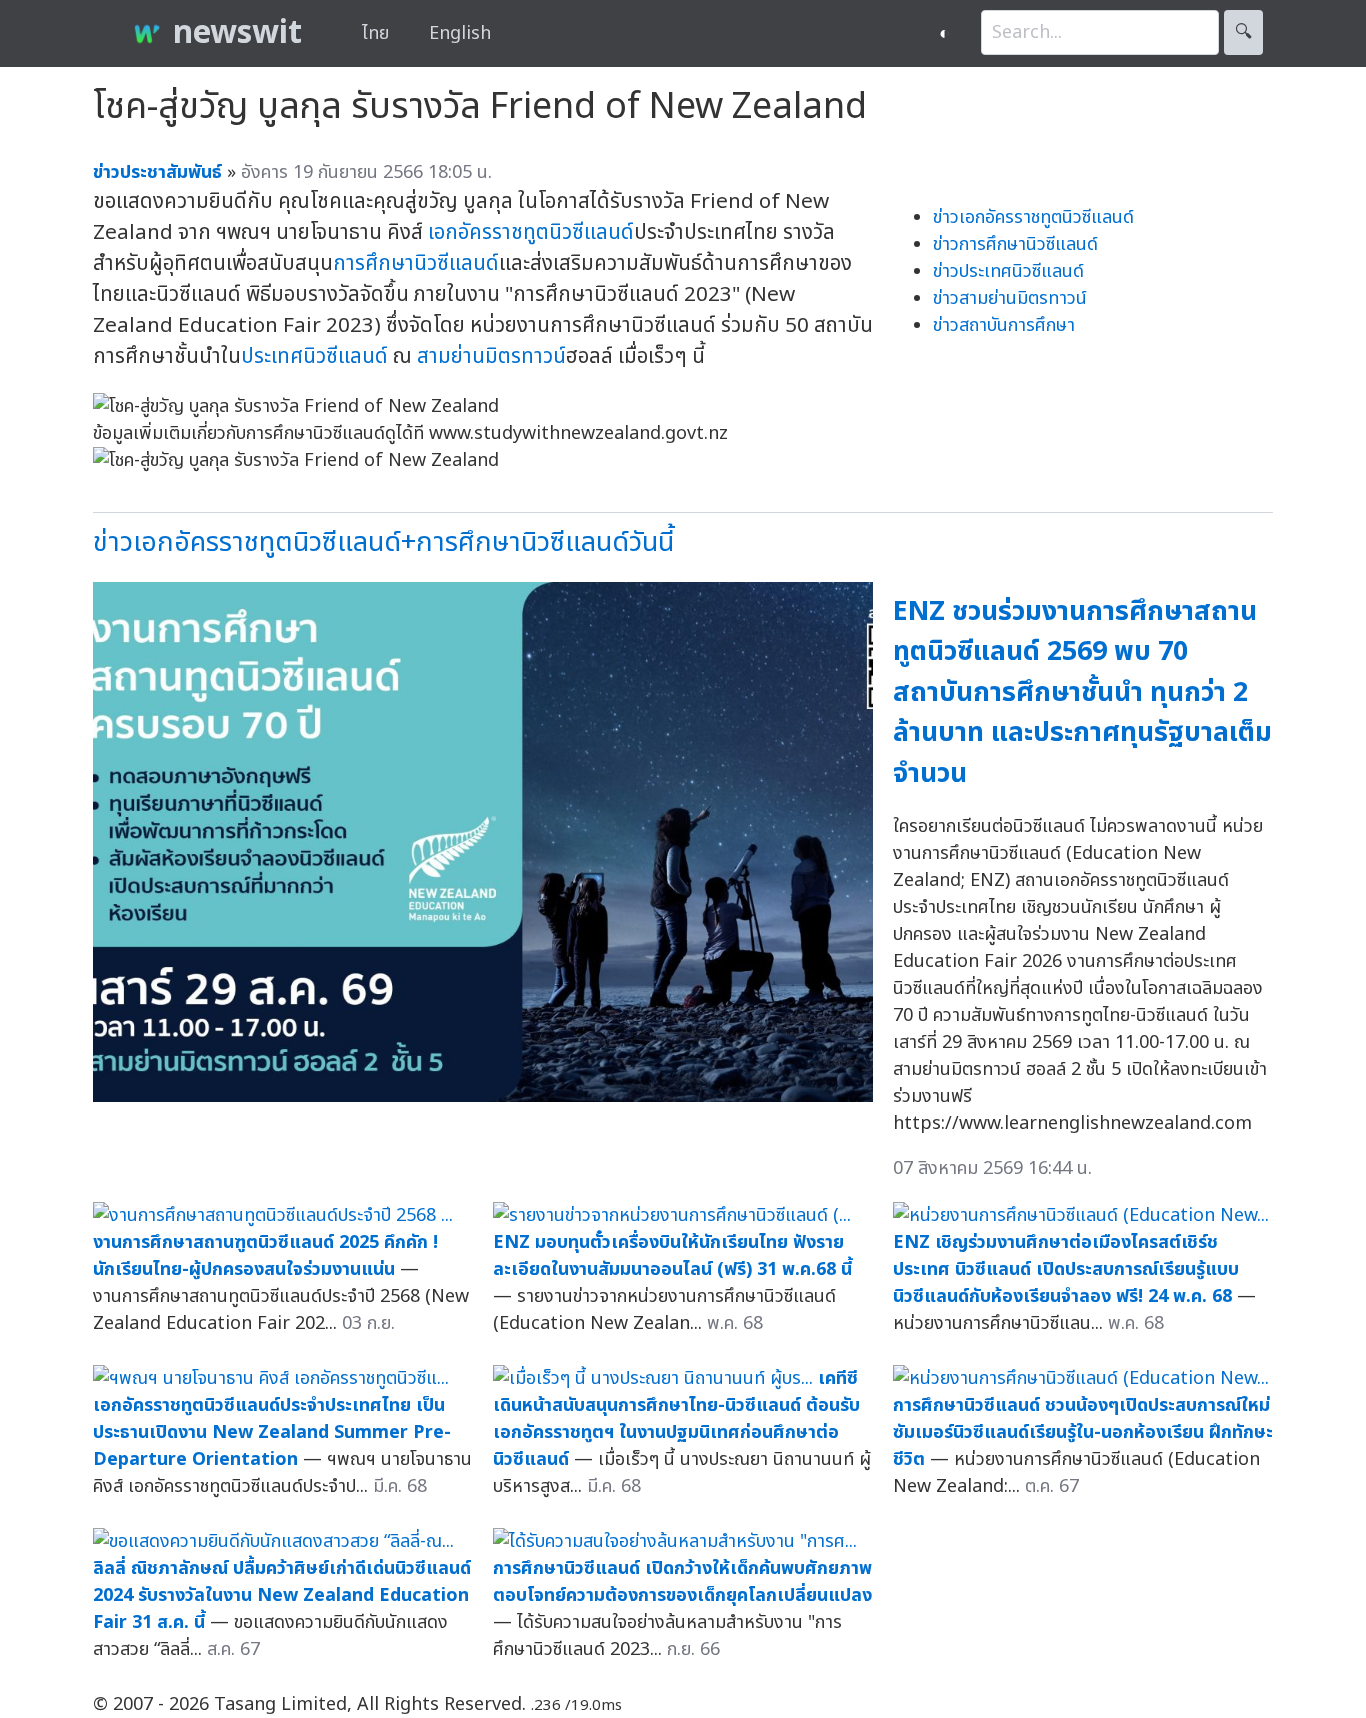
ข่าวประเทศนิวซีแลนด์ (1008, 271)
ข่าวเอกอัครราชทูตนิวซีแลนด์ (1033, 217)
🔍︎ (1243, 32)
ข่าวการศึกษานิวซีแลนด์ (1015, 244)
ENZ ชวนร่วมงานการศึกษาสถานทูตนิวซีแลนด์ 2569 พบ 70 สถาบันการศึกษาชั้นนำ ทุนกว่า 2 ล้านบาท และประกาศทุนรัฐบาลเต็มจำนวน (1082, 692)
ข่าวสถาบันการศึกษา (1004, 325)
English (460, 33)
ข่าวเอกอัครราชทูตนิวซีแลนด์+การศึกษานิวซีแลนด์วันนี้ (383, 542)
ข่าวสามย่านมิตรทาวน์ (1010, 298)
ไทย (375, 33)
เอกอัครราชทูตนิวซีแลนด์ (531, 232)
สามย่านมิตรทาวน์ (491, 356)
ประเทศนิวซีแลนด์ (314, 356)
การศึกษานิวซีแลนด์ (416, 263)
